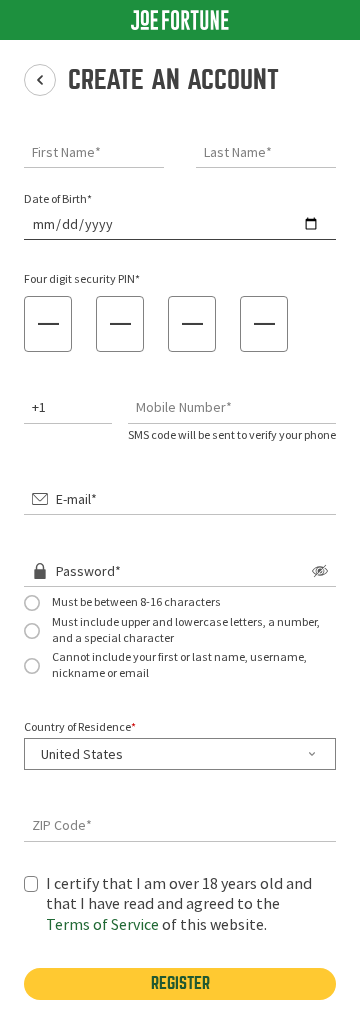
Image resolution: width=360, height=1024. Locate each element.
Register (180, 983)
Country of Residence (80, 727)
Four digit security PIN (82, 279)
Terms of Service (102, 925)
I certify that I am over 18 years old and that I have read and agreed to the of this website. (179, 905)
